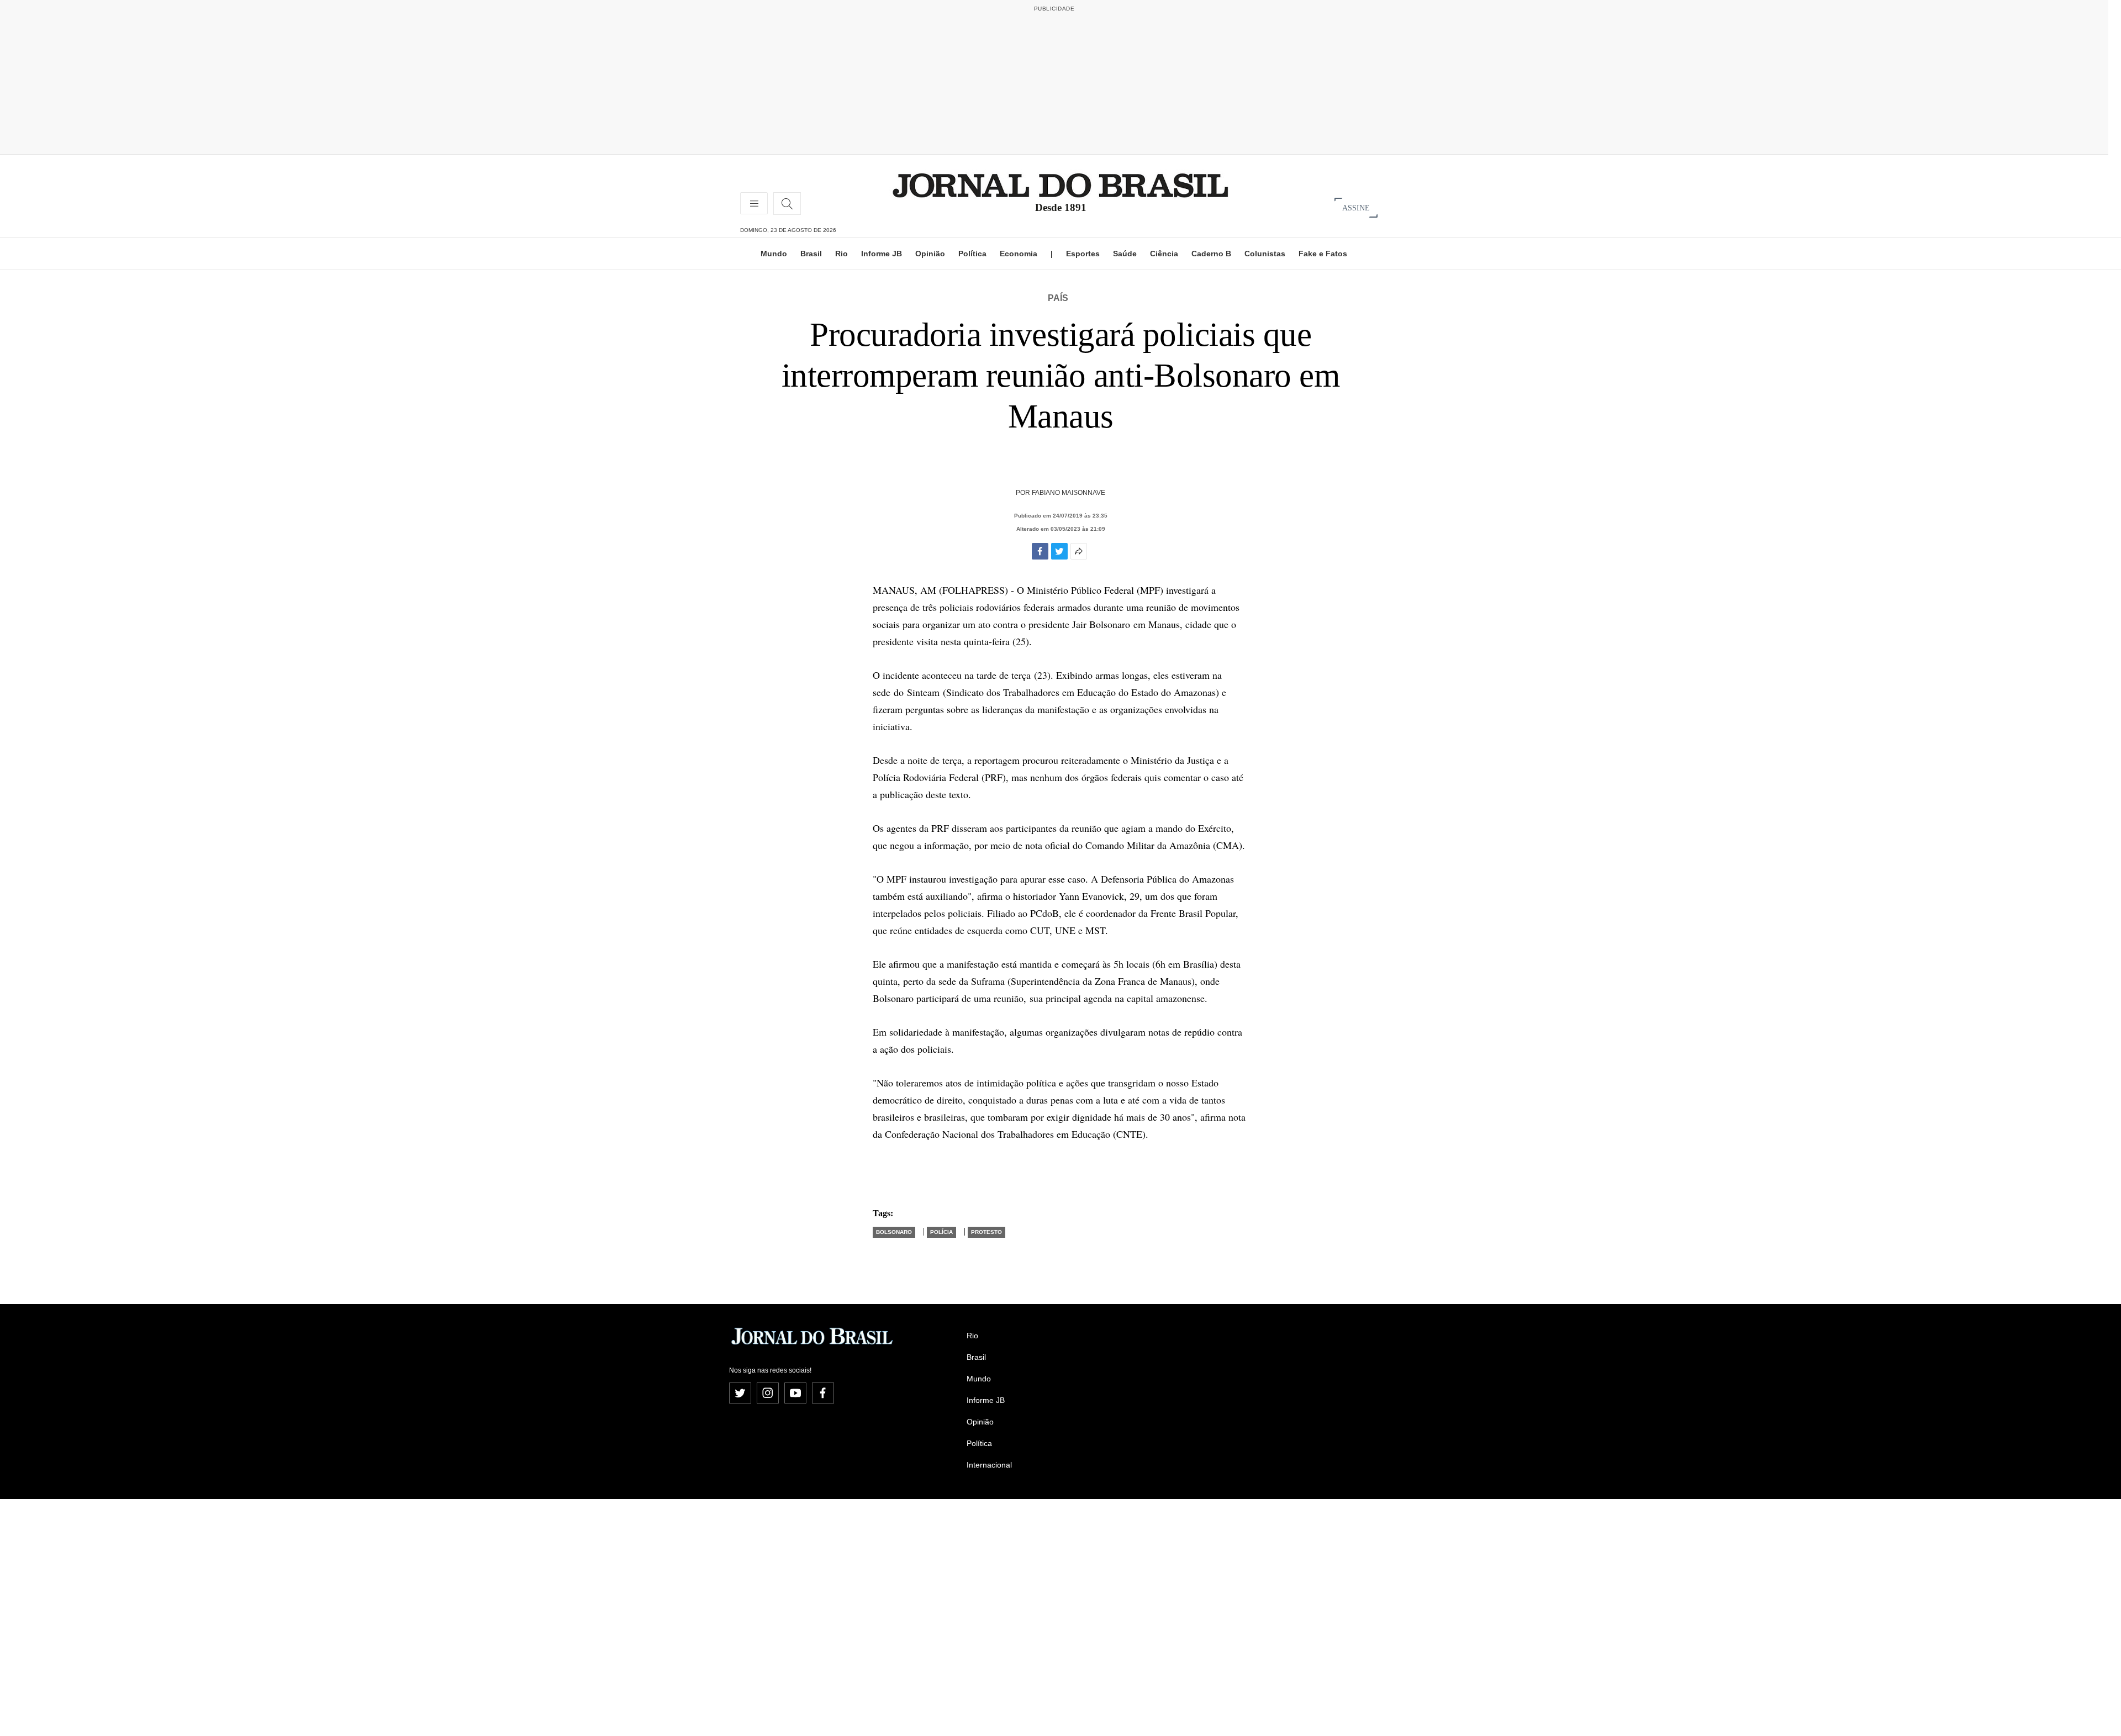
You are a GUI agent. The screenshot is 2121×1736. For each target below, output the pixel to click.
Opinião (930, 254)
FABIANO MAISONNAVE (1069, 493)
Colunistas (1265, 254)
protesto (986, 1232)
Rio (841, 254)
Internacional (989, 1465)
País (1058, 298)
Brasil (811, 254)
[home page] (1060, 185)
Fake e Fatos (1323, 254)
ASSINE (1356, 207)
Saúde (1125, 254)
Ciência (1164, 254)
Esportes (1083, 254)
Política (972, 254)
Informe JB (882, 254)
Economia (1019, 254)
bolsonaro (894, 1232)
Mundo (774, 254)
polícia (941, 1232)
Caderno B (1211, 254)
